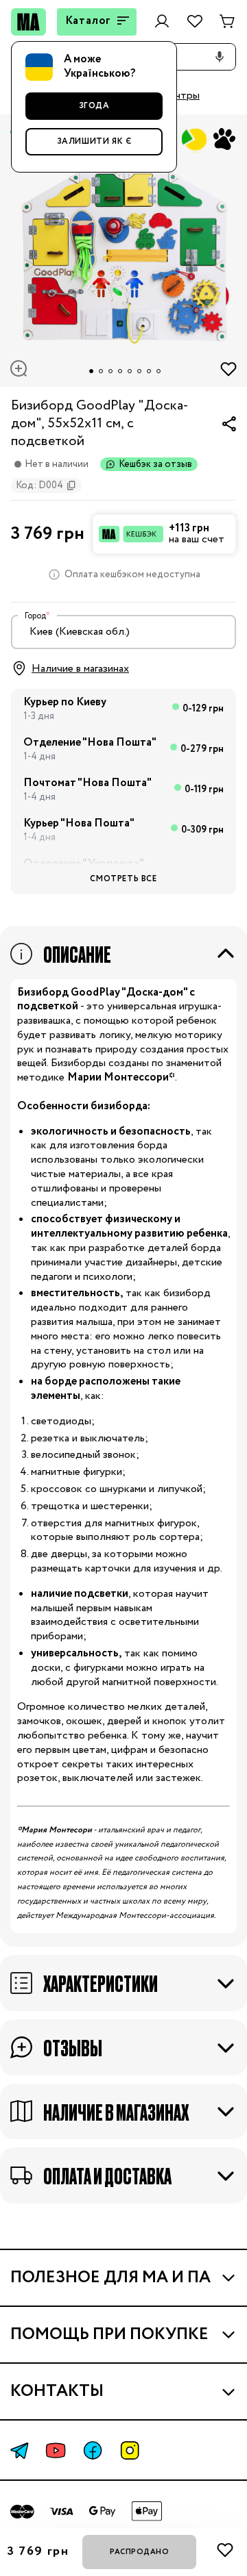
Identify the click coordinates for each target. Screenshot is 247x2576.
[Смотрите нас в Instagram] (130, 2450)
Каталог (89, 21)
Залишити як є (94, 141)
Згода (94, 106)
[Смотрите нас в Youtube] (56, 2450)
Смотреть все (123, 879)
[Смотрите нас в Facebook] (93, 2450)
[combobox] (123, 632)
